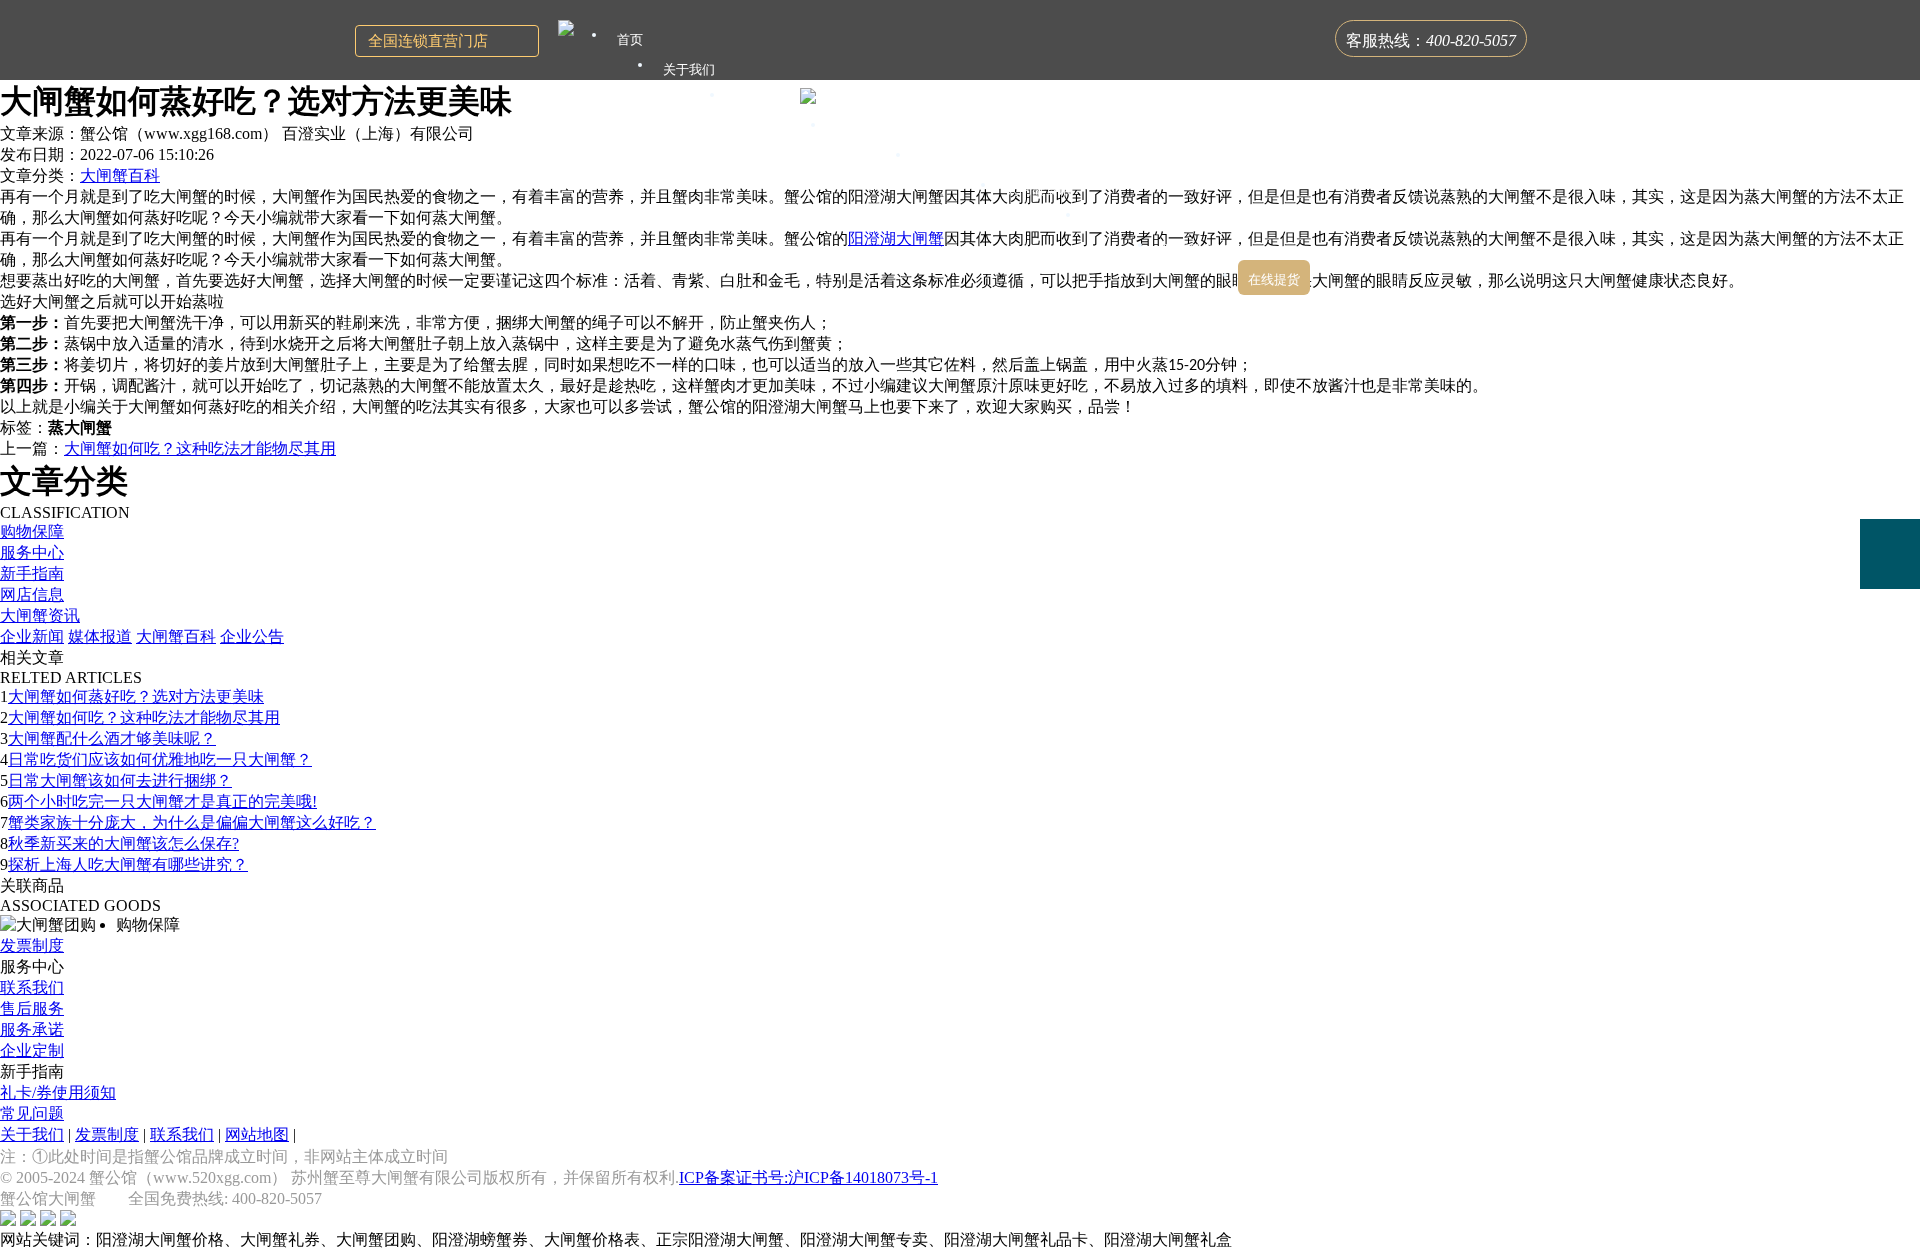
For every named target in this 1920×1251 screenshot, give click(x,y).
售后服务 (32, 1008)
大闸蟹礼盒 (868, 129)
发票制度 (32, 945)
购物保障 (32, 531)
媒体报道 (100, 636)
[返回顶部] (1890, 693)
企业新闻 (32, 636)
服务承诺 (32, 1029)
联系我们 (32, 987)
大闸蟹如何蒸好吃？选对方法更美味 (136, 696)
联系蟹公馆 (1195, 249)
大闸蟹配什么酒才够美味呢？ (112, 738)
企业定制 (32, 1050)
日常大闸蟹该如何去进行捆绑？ (120, 780)
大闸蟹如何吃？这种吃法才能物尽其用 (200, 448)
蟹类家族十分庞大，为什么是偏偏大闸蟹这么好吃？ (192, 822)
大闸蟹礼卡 (767, 99)
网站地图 (257, 1134)
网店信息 (32, 594)
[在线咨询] (1890, 413)
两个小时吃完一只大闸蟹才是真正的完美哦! (162, 801)
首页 (630, 39)
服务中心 (32, 552)
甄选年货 (1117, 219)
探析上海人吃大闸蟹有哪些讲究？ (128, 864)
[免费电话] (1890, 554)
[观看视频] (1890, 636)
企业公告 (252, 636)
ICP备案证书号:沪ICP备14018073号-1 (808, 1177)
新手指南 (32, 573)
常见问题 (32, 1113)
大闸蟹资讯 (40, 615)
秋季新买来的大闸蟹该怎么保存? (123, 843)
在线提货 (1274, 279)
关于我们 (32, 1134)
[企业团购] (1890, 484)
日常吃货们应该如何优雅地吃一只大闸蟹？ (160, 759)
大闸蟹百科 (120, 175)
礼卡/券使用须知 (58, 1092)
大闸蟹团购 (953, 159)
